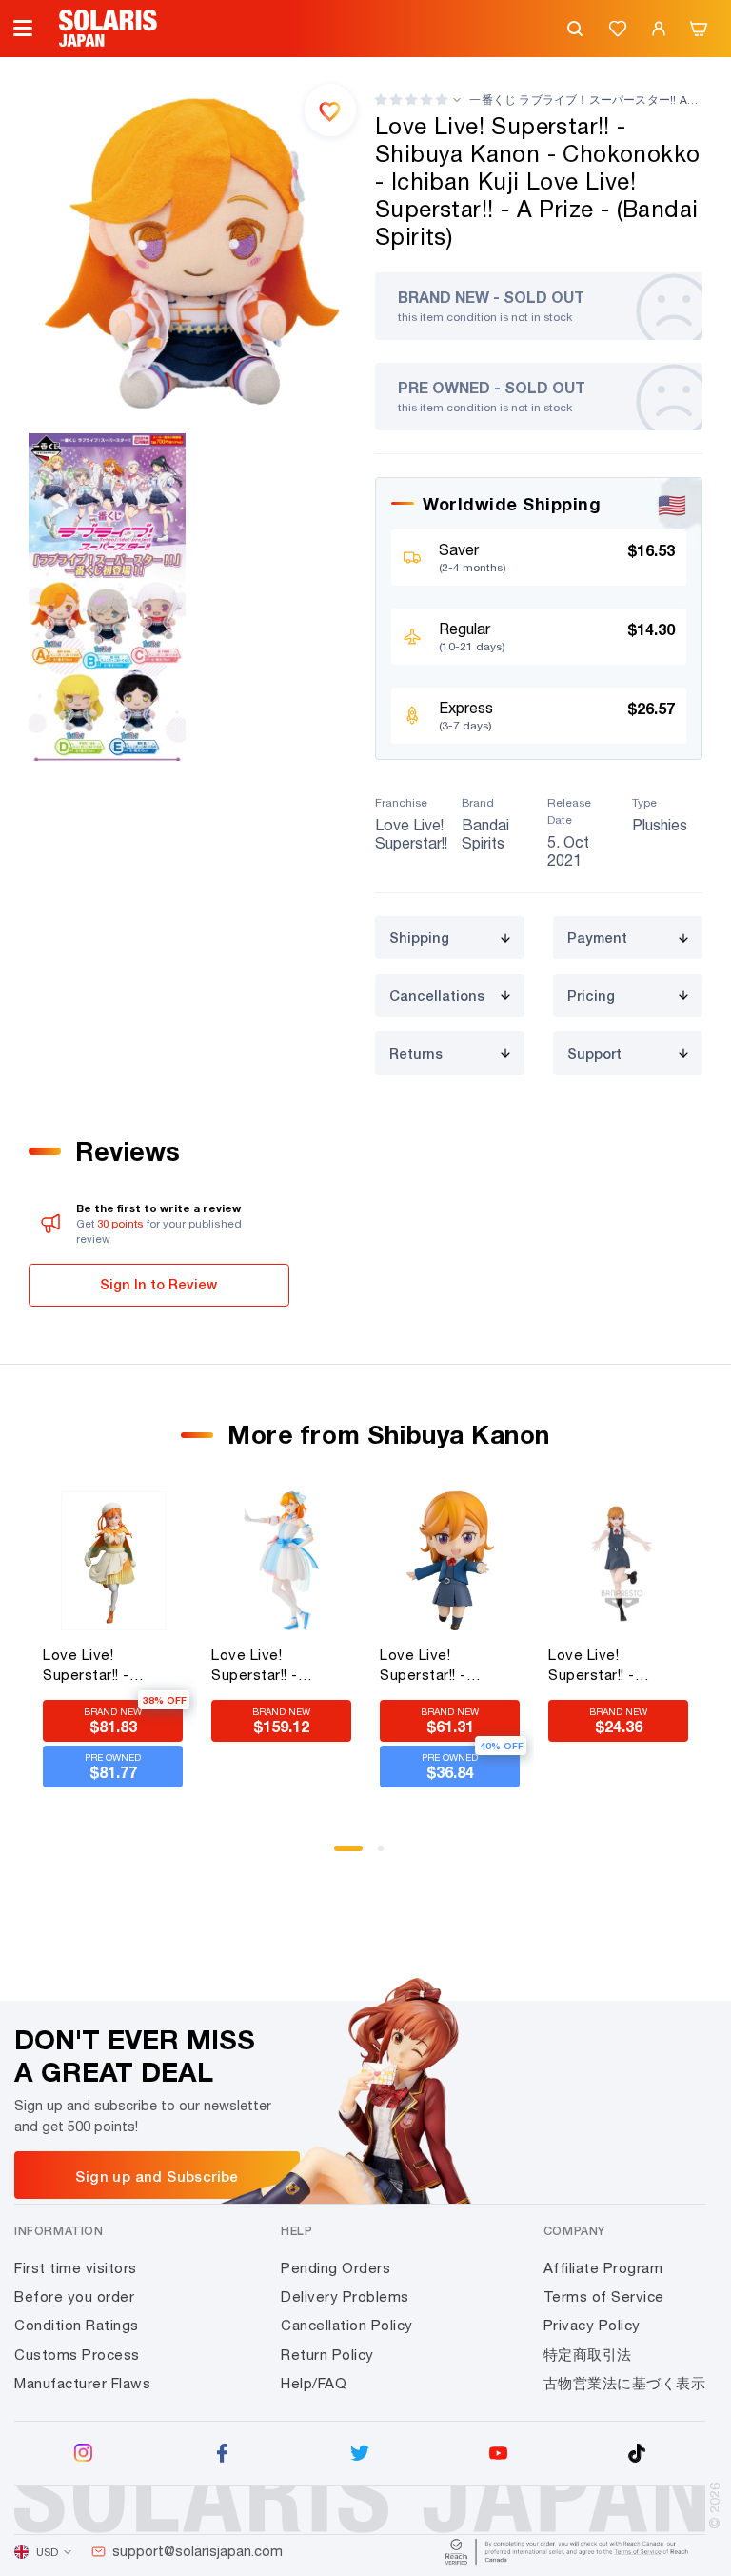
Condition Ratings (77, 2325)
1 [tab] (344, 1855)
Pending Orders (336, 2268)
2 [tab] (387, 1855)
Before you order (74, 2296)
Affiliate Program (603, 2268)
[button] (411, 100)
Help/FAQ (314, 2383)
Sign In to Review (158, 1284)
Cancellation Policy (347, 2325)
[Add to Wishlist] (330, 110)
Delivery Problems (345, 2296)
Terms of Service (604, 2296)
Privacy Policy (592, 2325)
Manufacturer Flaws (82, 2383)
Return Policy (327, 2355)
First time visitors (76, 2268)
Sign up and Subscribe (157, 2176)
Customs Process (77, 2355)
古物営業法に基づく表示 (625, 2383)
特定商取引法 (588, 2355)
